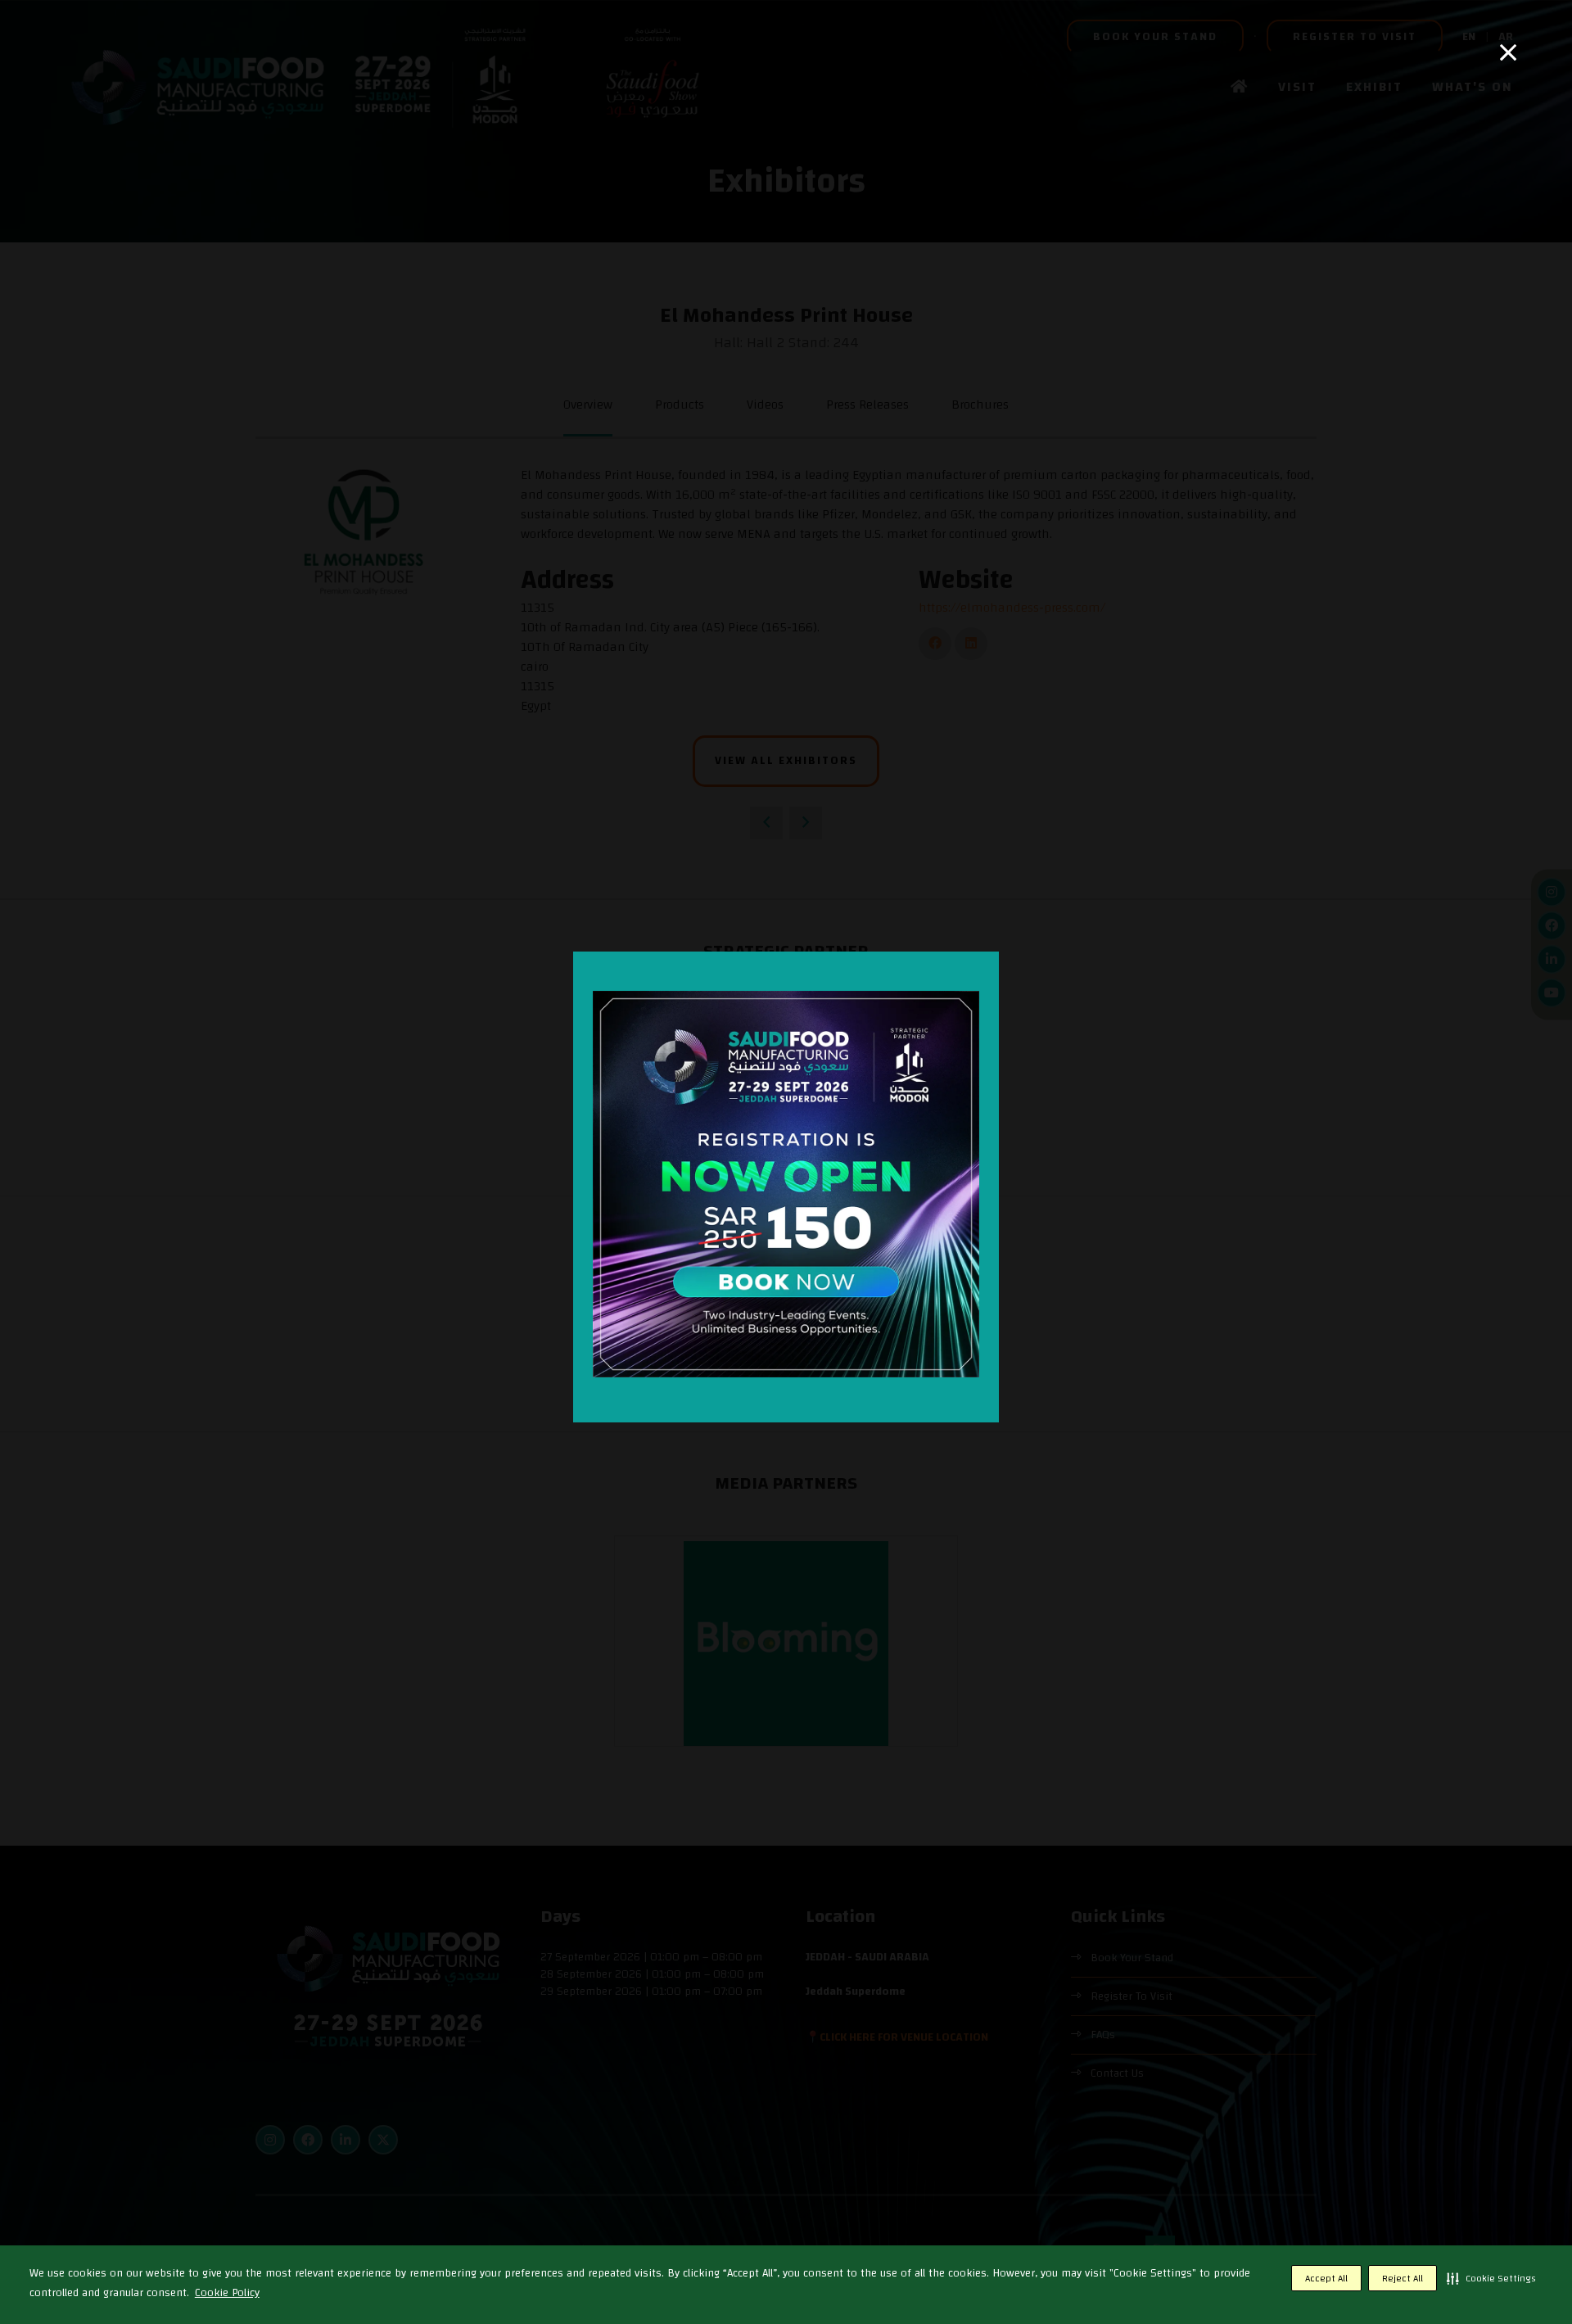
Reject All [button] (1403, 2278)
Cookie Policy (227, 2293)
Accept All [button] (1326, 2278)
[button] (1491, 2278)
